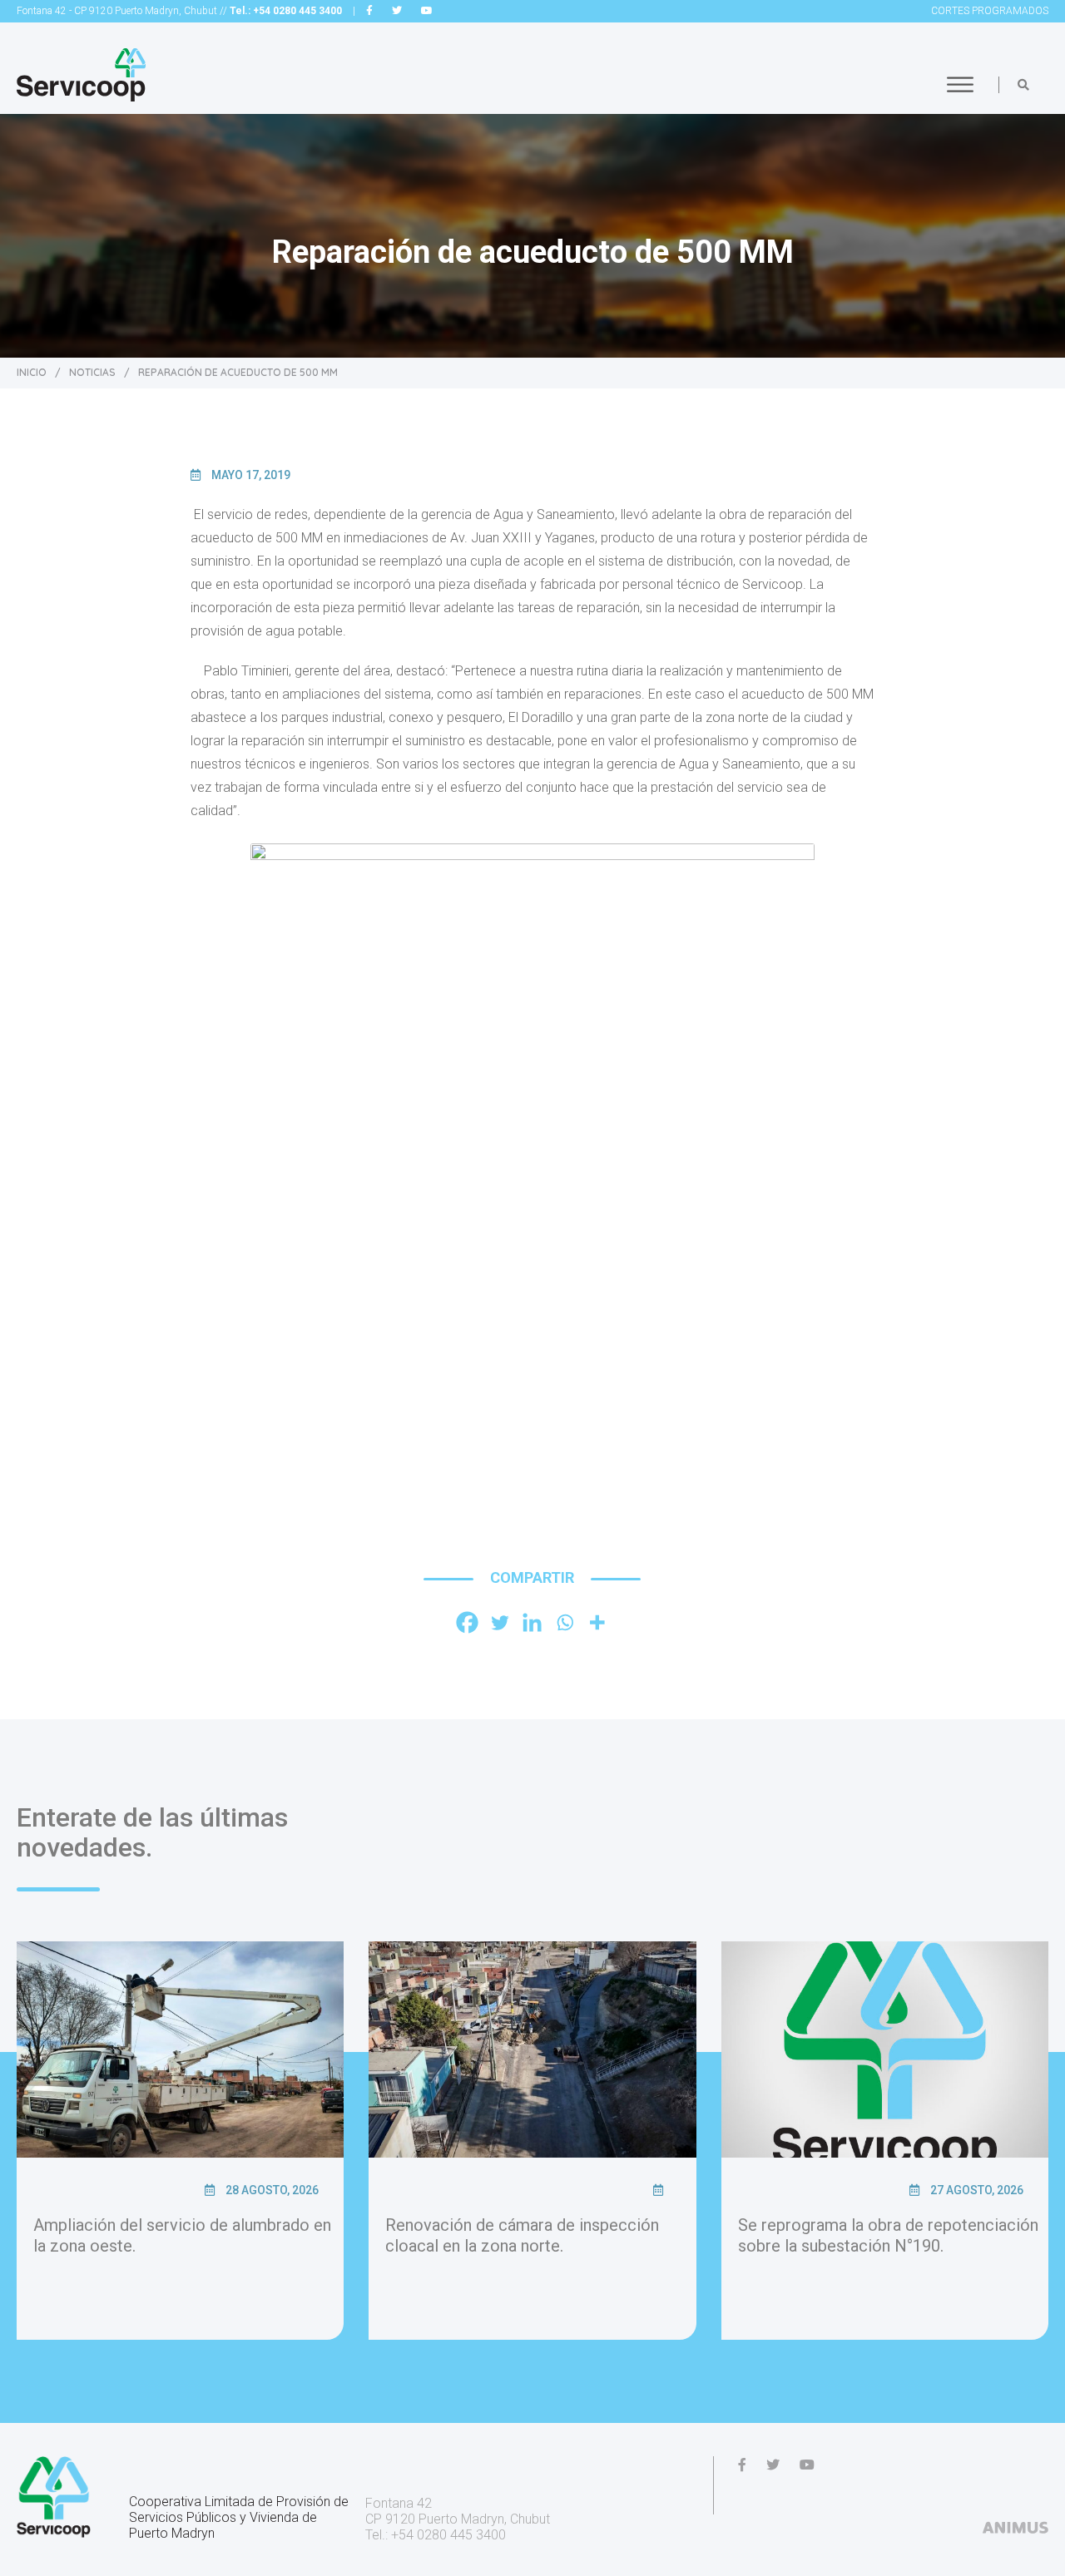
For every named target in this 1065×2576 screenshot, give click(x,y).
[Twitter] (500, 1622)
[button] (1023, 85)
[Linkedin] (532, 1622)
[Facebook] (467, 1622)
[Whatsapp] (565, 1622)
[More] (597, 1622)
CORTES (990, 11)
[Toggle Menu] (960, 84)
